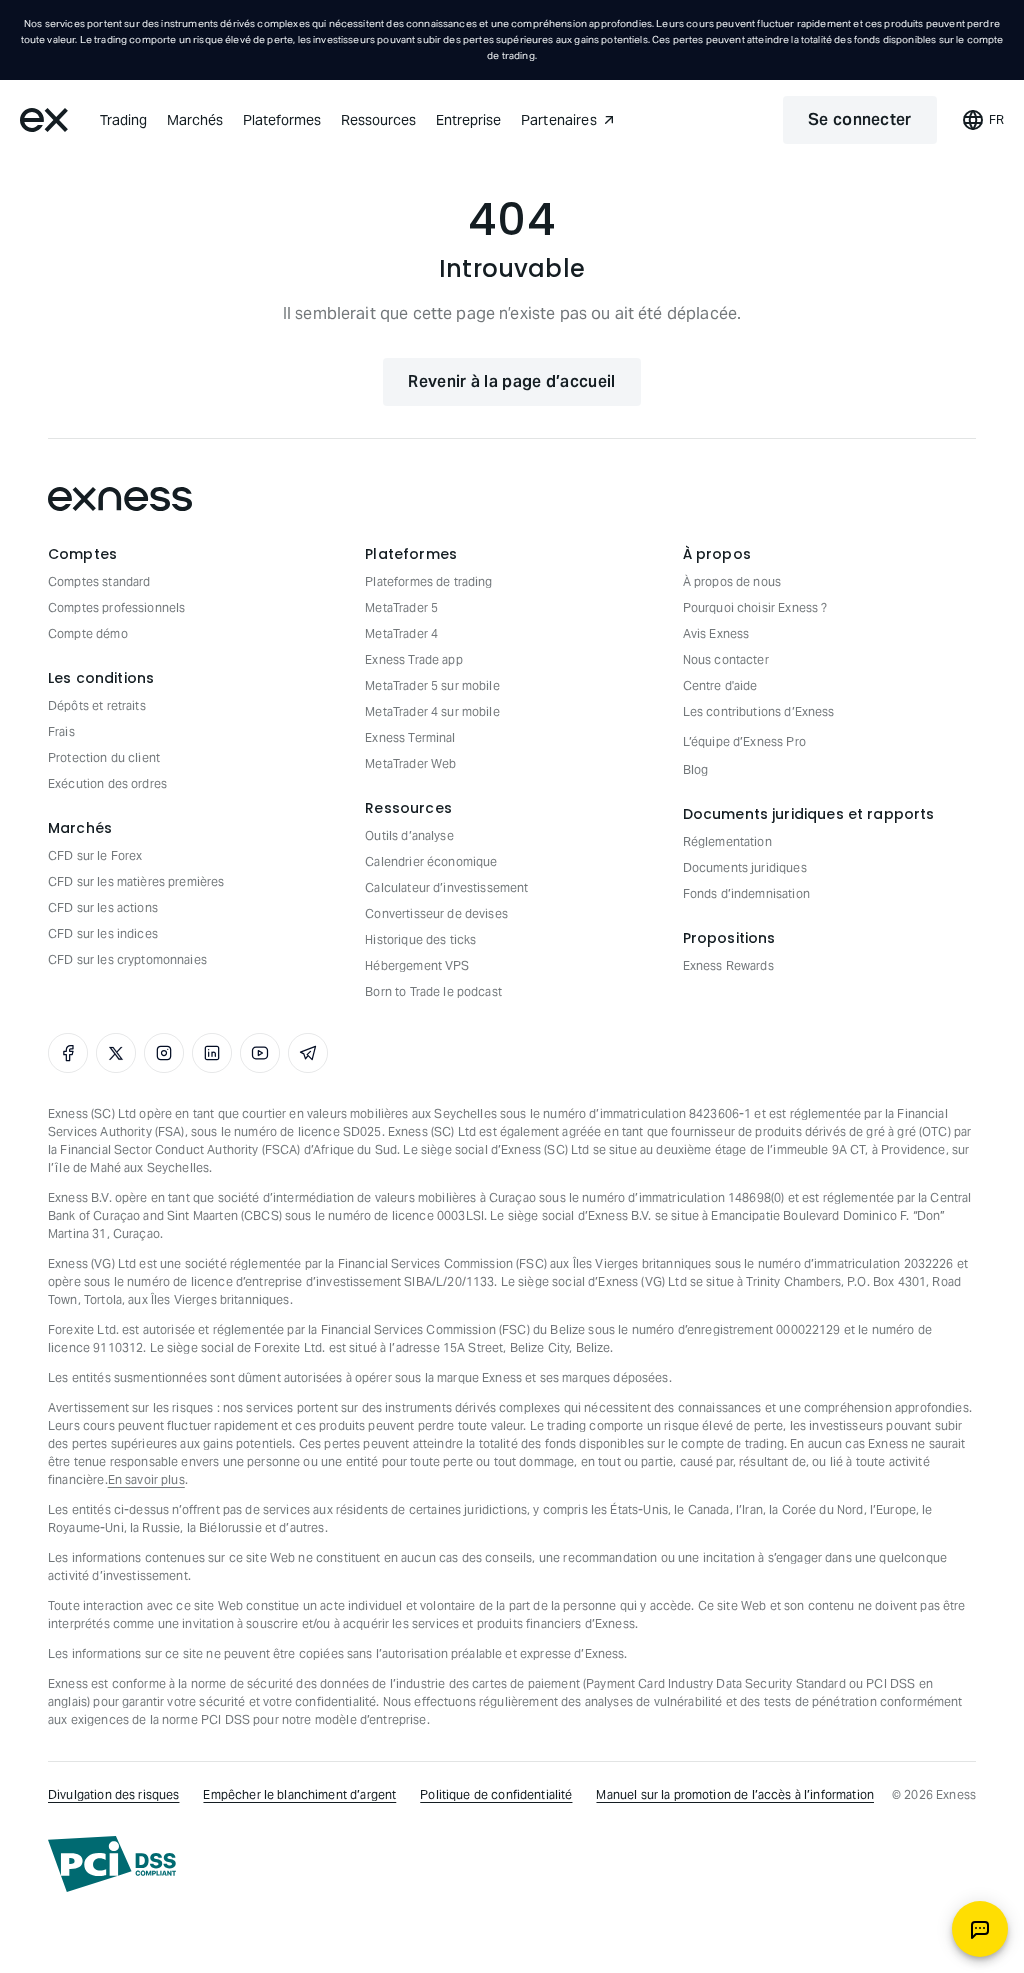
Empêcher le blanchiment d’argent (299, 1794)
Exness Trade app (413, 659)
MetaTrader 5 (401, 607)
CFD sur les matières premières (136, 881)
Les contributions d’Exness (759, 711)
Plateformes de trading (428, 581)
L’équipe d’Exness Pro (744, 741)
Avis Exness (716, 633)
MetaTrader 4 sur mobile (432, 711)
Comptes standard (99, 581)
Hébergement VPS (417, 965)
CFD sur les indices (103, 933)
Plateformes (282, 120)
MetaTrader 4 (401, 633)
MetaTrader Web (410, 763)
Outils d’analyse (409, 835)
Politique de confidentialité (496, 1794)
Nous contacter (726, 659)
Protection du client (104, 757)
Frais (61, 731)
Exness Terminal (410, 737)
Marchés (195, 120)
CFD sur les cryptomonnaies (127, 959)
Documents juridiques (745, 867)
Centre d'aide (720, 685)
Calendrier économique (431, 861)
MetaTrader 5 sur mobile (432, 685)
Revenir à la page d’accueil (511, 381)
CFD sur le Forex (95, 855)
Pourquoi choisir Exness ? (755, 607)
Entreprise (468, 120)
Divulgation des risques (113, 1794)
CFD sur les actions (103, 907)
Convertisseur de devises (436, 913)
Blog (696, 769)
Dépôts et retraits (97, 705)
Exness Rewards (728, 965)
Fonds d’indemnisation (746, 893)
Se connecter (860, 119)
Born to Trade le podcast (433, 991)
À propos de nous (732, 581)
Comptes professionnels (116, 607)
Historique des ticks (420, 939)
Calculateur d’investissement (446, 887)
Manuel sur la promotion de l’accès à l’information (735, 1794)
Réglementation (727, 841)
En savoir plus (146, 1479)
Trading (123, 120)
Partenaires (559, 120)
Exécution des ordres (107, 783)
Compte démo (88, 633)
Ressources (378, 120)
